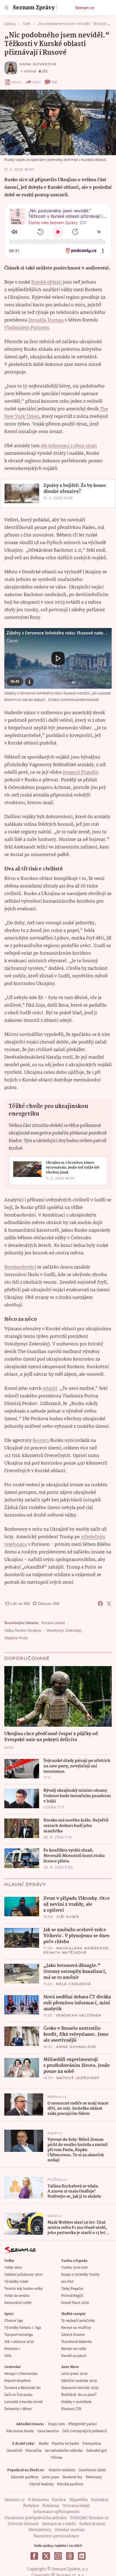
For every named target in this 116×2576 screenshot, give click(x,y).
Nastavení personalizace (56, 2536)
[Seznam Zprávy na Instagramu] (58, 2556)
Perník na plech (74, 2356)
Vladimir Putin (16, 1638)
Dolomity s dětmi (18, 2409)
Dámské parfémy (25, 2477)
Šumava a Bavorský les (23, 2388)
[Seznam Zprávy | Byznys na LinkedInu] (82, 2556)
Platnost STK (71, 2409)
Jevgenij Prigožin (81, 773)
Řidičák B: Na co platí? (79, 2395)
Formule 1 (12, 2349)
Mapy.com (57, 2424)
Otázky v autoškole (76, 2402)
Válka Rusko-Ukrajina (23, 1630)
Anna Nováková (38, 64)
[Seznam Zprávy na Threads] (70, 2556)
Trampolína (92, 2444)
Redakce (31, 2506)
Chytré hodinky (42, 2484)
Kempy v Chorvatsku (21, 2374)
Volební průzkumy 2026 (23, 2275)
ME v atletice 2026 (19, 2342)
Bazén (44, 2444)
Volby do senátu (17, 2296)
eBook (17, 82)
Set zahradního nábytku (64, 2451)
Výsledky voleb (16, 2282)
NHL (8, 2356)
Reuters (41, 1441)
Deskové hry (72, 2477)
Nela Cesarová (74, 1984)
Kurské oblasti (47, 282)
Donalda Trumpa (46, 320)
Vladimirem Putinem (27, 328)
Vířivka (56, 2458)
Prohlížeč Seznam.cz (89, 2518)
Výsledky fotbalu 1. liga (23, 2328)
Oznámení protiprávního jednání (36, 2518)
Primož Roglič (72, 2296)
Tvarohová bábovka (76, 2342)
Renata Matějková (65, 1952)
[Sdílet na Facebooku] (100, 1604)
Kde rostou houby (20, 2431)
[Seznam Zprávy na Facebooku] (34, 2556)
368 (54, 82)
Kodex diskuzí (92, 2524)
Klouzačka (33, 2451)
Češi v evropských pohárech (85, 2431)
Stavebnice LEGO (92, 2470)
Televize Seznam (23, 2524)
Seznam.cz (84, 8)
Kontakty (100, 2500)
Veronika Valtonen (79, 2015)
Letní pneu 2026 (74, 2374)
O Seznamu (38, 2500)
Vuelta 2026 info (74, 2268)
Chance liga (14, 2321)
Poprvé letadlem (18, 2381)
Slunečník (14, 2451)
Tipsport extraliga (19, 2335)
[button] (58, 122)
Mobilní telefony (62, 2470)
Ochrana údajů (76, 2506)
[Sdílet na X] (109, 1604)
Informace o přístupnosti (56, 2512)
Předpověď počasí (83, 2424)
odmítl (50, 1389)
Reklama (51, 2506)
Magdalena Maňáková (82, 1948)
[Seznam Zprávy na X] (46, 2556)
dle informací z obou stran (69, 446)
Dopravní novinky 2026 (80, 2388)
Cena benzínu (48, 2431)
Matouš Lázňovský (78, 2078)
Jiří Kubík (68, 1917)
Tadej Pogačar (72, 2289)
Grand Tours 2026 (75, 2303)
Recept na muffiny (76, 2328)
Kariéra (59, 2500)
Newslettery (40, 2530)
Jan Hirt (67, 2282)
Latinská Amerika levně (23, 2402)
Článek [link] (12, 640)
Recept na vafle (74, 2349)
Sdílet (37, 82)
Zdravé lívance (73, 2335)
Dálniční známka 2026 (79, 2381)
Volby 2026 (13, 2268)
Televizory (94, 2477)
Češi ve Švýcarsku (18, 2395)
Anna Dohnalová (76, 2047)
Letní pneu (51, 2477)
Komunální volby (18, 2303)
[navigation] (6, 8)
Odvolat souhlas (70, 2530)
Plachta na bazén (65, 2444)
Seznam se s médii (59, 2524)
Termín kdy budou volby (23, 2289)
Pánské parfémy (70, 2484)
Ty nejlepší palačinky (78, 2321)
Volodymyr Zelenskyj (64, 1630)
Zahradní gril (96, 2451)
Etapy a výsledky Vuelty (80, 2275)
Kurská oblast (53, 1623)
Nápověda (78, 2500)
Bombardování (20, 1267)
